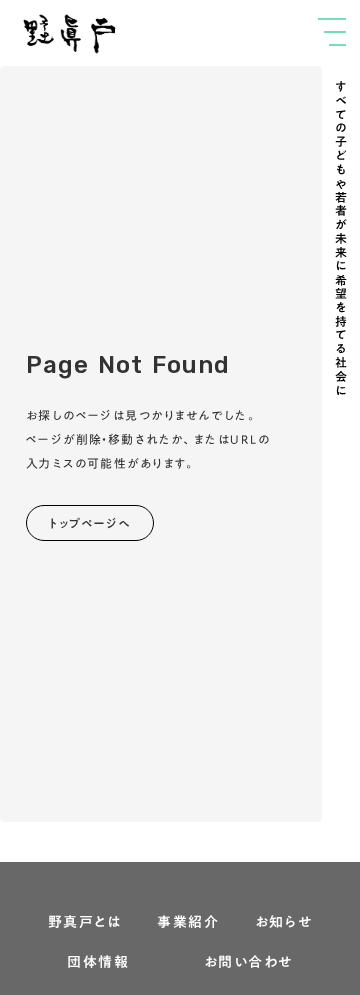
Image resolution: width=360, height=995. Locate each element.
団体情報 (98, 963)
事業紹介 (188, 923)
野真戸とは (85, 923)
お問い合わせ (248, 963)
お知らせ (284, 923)
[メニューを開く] (332, 32)
